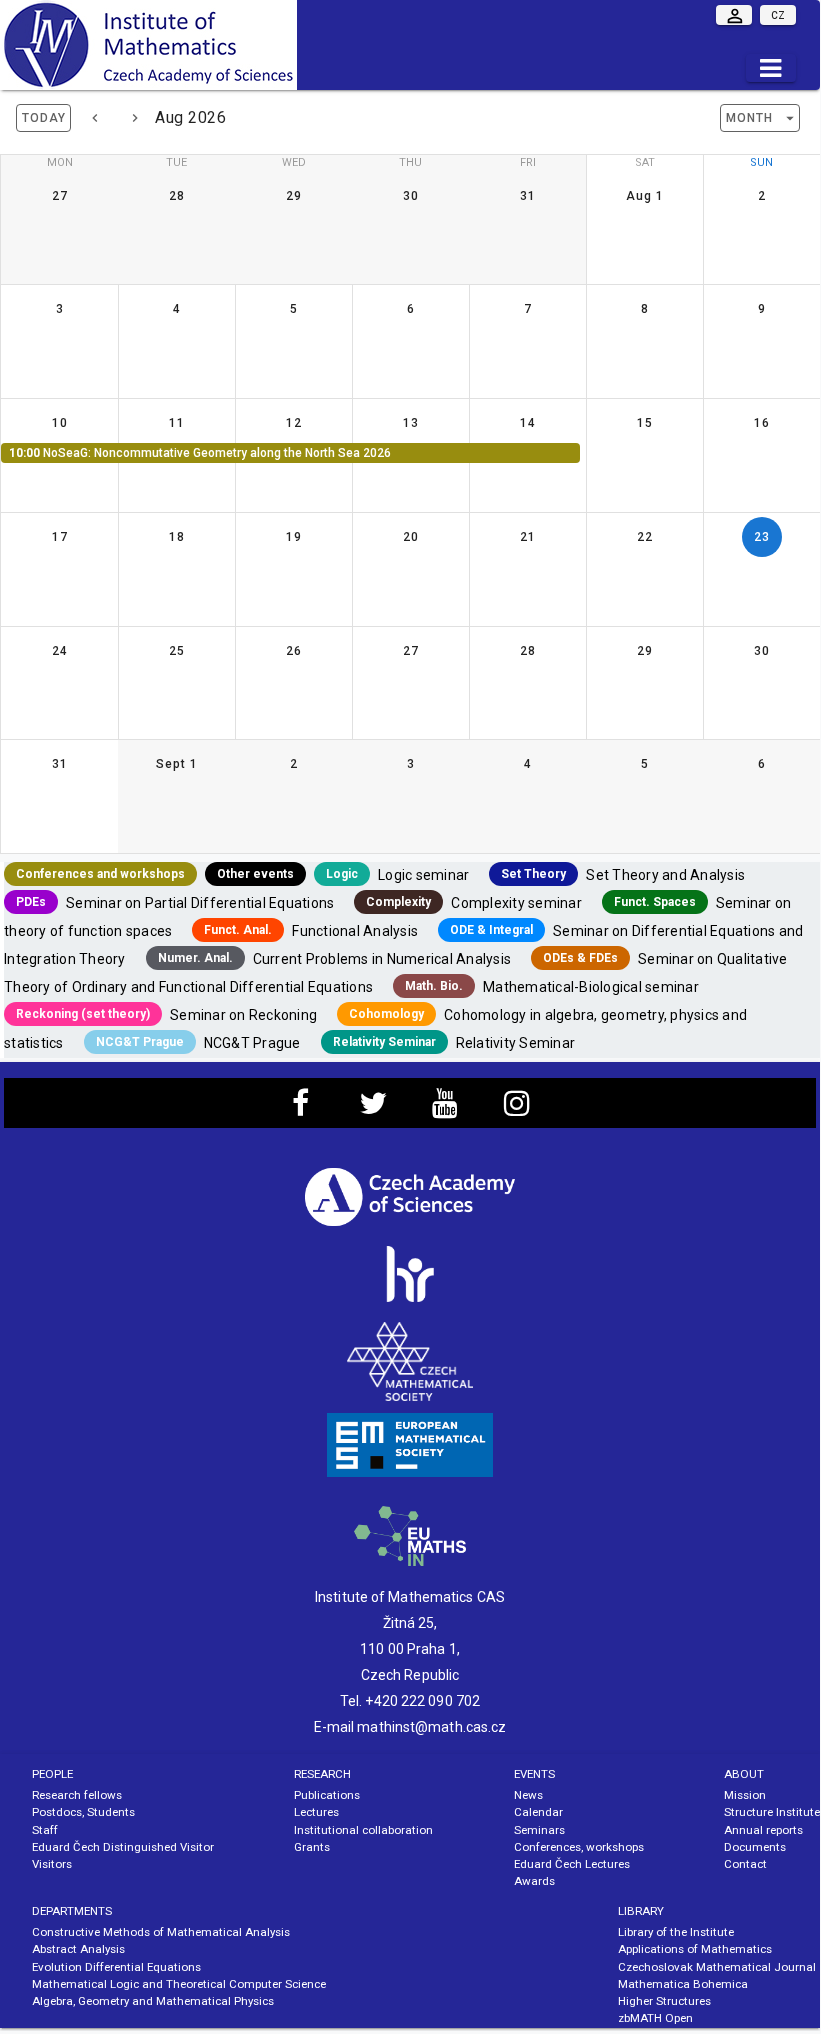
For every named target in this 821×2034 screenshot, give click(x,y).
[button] (760, 118)
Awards (534, 1881)
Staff (45, 1830)
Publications (327, 1795)
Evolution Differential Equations (116, 1967)
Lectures (316, 1812)
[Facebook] (301, 1109)
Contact (745, 1864)
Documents (755, 1847)
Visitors (52, 1864)
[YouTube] (445, 1109)
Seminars (539, 1830)
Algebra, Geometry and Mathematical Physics (153, 2001)
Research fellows (77, 1795)
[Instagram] (517, 1109)
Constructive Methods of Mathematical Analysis (161, 1932)
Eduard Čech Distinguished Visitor (123, 1847)
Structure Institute (772, 1812)
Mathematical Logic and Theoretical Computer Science (179, 1984)
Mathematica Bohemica (683, 1984)
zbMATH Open (655, 2018)
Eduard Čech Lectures (572, 1864)
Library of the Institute (676, 1932)
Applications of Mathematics (695, 1949)
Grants (312, 1847)
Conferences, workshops (579, 1847)
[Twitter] (373, 1109)
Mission (745, 1795)
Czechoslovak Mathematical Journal (717, 1967)
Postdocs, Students (83, 1812)
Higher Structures (664, 2001)
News (528, 1795)
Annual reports (763, 1830)
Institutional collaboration (363, 1830)
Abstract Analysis (78, 1949)
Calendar (538, 1812)
